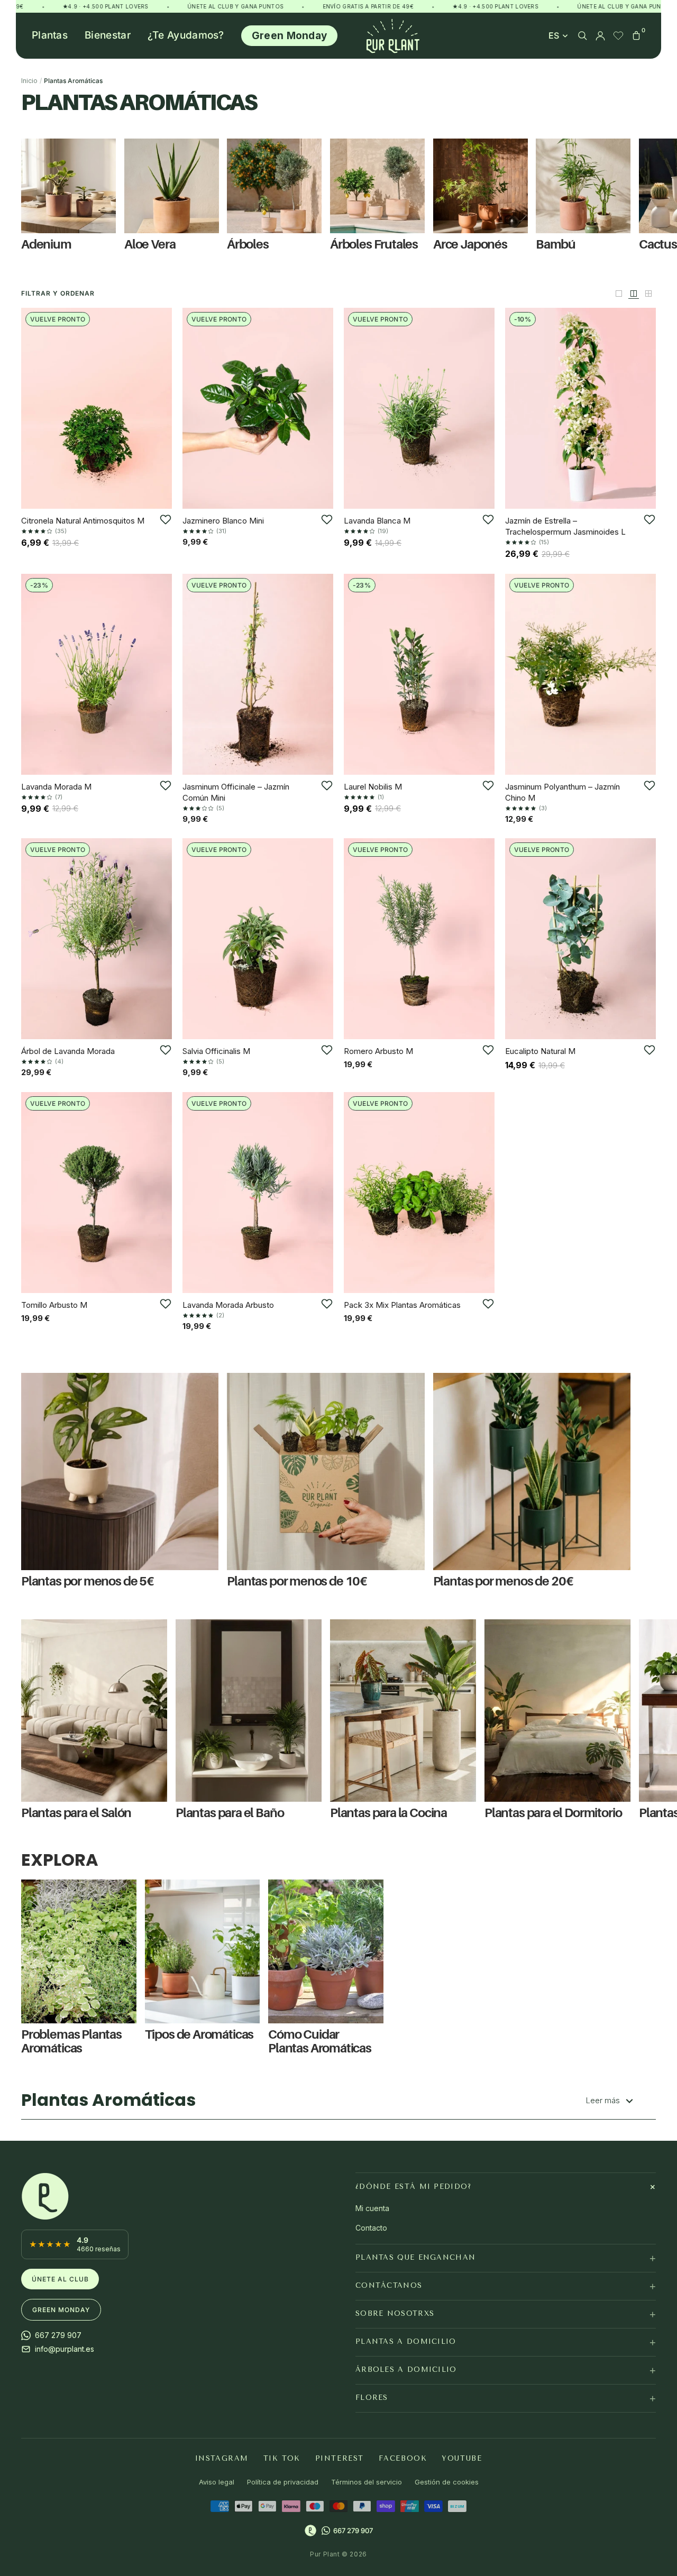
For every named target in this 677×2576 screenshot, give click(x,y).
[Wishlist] (618, 35)
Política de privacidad (283, 2482)
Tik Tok (282, 2458)
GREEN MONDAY (61, 2310)
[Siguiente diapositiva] (644, 1968)
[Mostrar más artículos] (634, 294)
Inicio (29, 81)
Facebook (403, 2458)
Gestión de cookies (447, 2482)
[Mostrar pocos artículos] (619, 294)
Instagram (222, 2458)
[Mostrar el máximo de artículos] (648, 294)
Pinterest (340, 2458)
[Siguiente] (160, 408)
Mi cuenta (372, 2208)
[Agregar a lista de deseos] (166, 519)
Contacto (371, 2228)
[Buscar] (582, 35)
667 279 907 (353, 2531)
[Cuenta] (600, 35)
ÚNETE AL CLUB (60, 2279)
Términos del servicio (367, 2482)
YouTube (462, 2458)
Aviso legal (217, 2482)
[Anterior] (33, 408)
